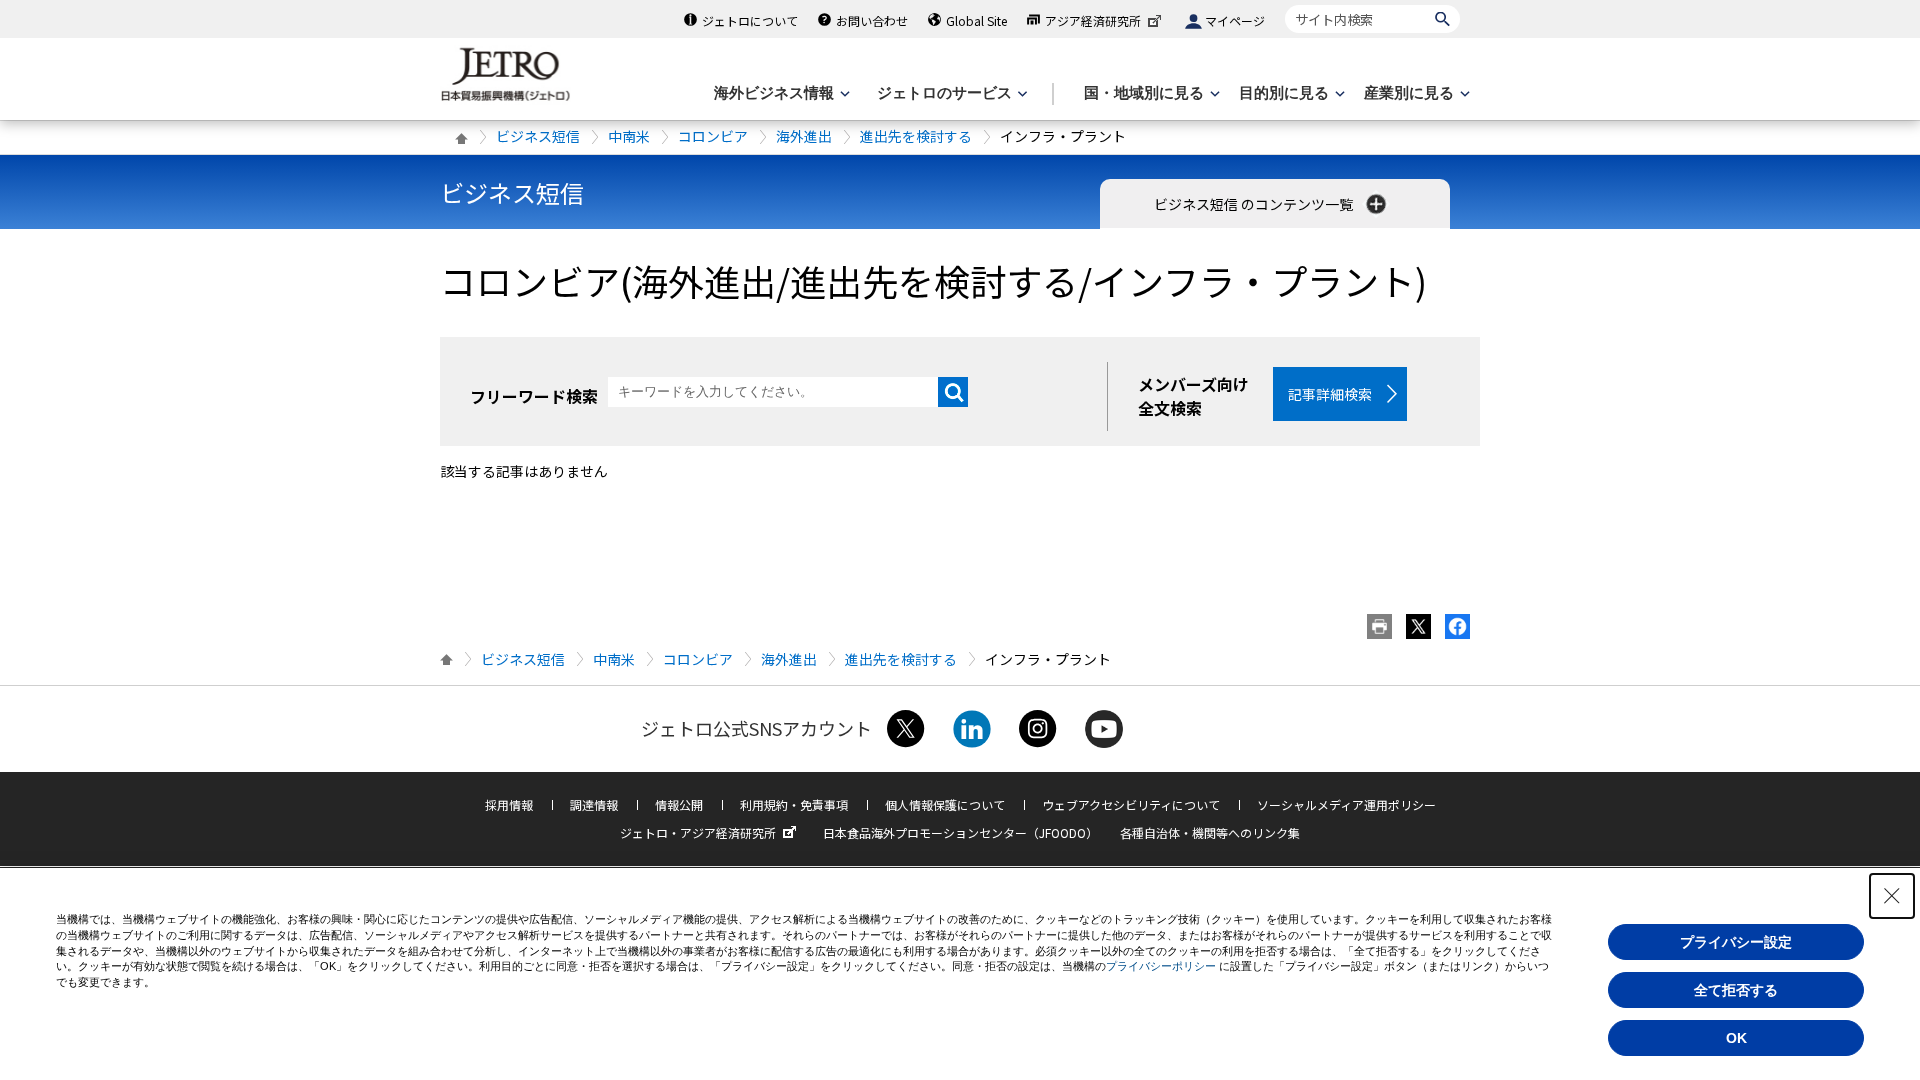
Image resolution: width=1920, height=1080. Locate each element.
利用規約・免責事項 (794, 804)
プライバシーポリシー (1161, 966)
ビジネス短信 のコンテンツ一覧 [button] (1255, 204)
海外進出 (804, 136)
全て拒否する (1736, 990)
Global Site (976, 20)
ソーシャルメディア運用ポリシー (1346, 804)
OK (1736, 1038)
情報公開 (679, 804)
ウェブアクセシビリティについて (1131, 804)
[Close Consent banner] (1892, 896)
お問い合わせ (872, 20)
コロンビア (713, 136)
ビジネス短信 (538, 136)
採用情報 (509, 804)
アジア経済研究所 (1093, 20)
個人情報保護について (945, 804)
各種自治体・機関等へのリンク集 (1210, 832)
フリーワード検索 (534, 396)
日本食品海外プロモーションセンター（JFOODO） (960, 832)
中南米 (629, 136)
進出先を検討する (916, 136)
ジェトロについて (750, 20)
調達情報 (594, 804)
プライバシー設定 (1736, 942)
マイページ (1235, 20)
